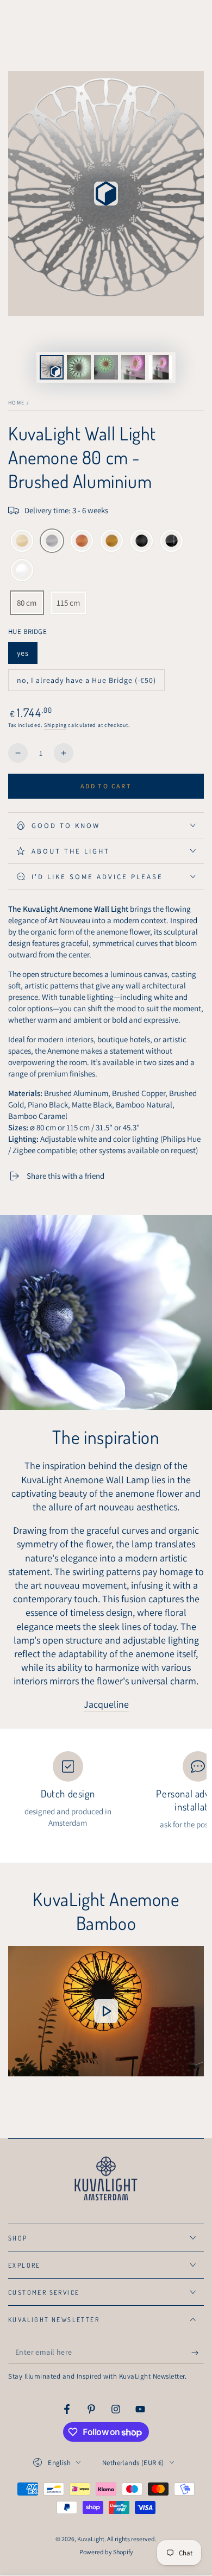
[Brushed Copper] (82, 542)
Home (16, 403)
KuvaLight (91, 2539)
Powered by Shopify (106, 2552)
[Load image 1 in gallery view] (79, 367)
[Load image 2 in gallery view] (106, 367)
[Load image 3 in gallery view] (133, 367)
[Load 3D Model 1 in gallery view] (52, 367)
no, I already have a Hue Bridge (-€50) (86, 683)
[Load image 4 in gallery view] (160, 367)
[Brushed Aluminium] (52, 542)
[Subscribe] (198, 2353)
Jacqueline (106, 1704)
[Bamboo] (22, 542)
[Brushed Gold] (112, 542)
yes (27, 656)
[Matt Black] (142, 542)
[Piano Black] (172, 542)
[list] (106, 1791)
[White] (22, 571)
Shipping (55, 725)
